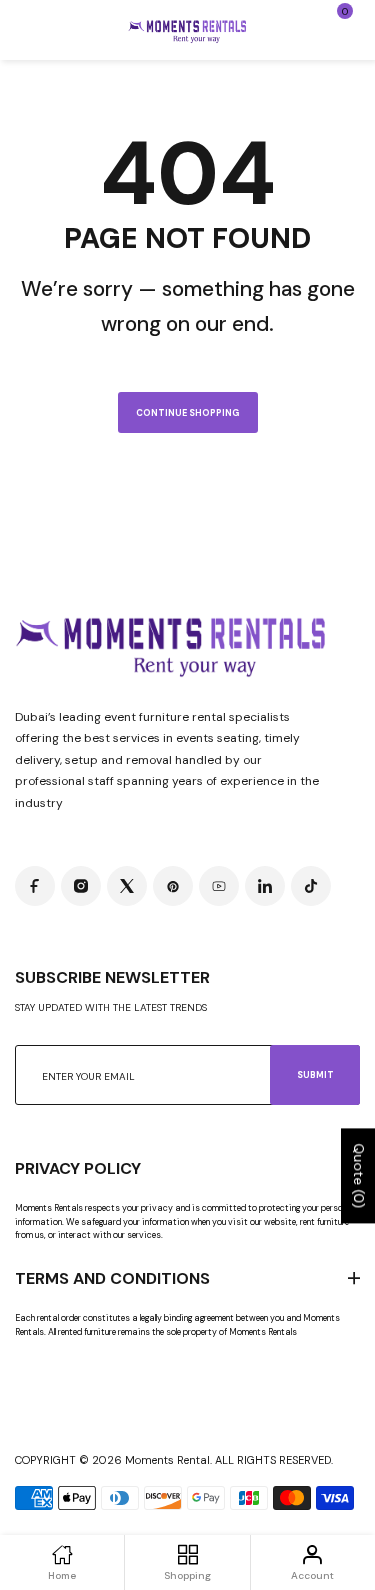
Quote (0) (359, 1175)
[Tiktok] (311, 886)
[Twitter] (127, 886)
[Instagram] (81, 886)
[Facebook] (35, 886)
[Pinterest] (173, 886)
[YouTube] (219, 886)
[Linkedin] (265, 886)
